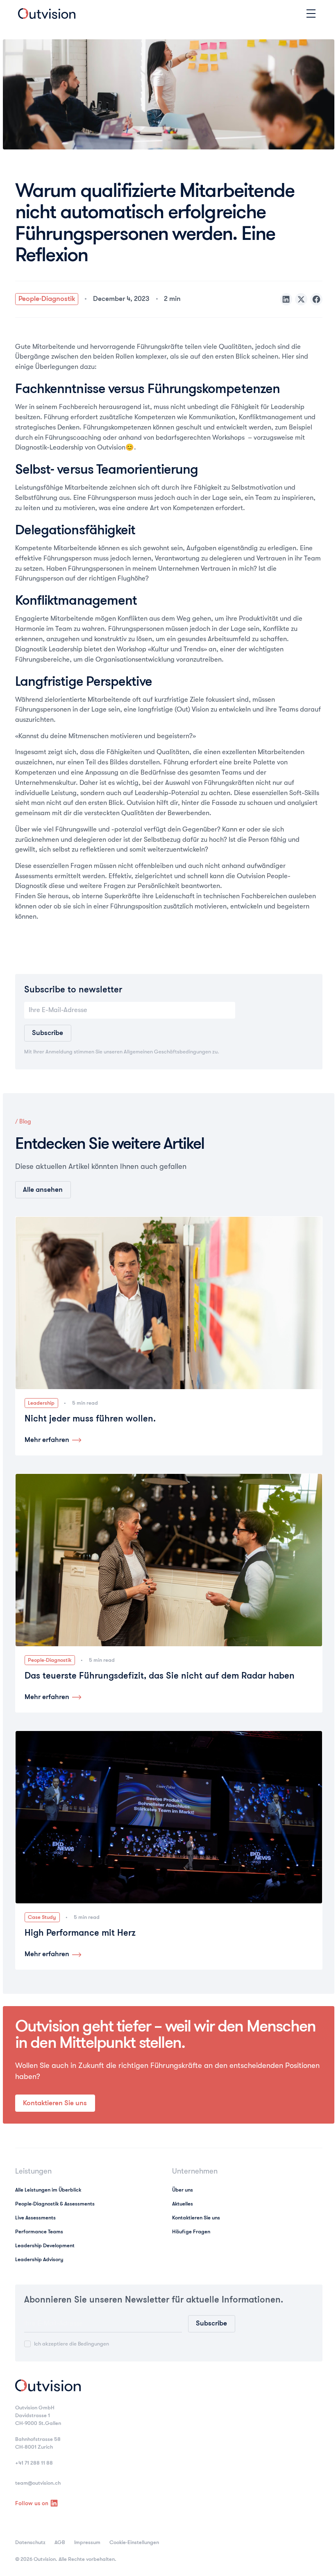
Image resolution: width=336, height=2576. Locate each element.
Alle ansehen (43, 1190)
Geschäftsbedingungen (183, 1052)
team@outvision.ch (38, 2483)
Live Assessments (35, 2218)
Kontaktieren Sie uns (55, 2103)
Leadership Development (45, 2245)
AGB (60, 2542)
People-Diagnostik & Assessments (55, 2204)
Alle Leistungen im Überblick (48, 2190)
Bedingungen (93, 2344)
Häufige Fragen (191, 2231)
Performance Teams (39, 2231)
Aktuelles (183, 2204)
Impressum (87, 2542)
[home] (47, 14)
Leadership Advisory (39, 2259)
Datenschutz (30, 2542)
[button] (310, 14)
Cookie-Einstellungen (134, 2542)
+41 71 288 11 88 (34, 2463)
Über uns (183, 2190)
